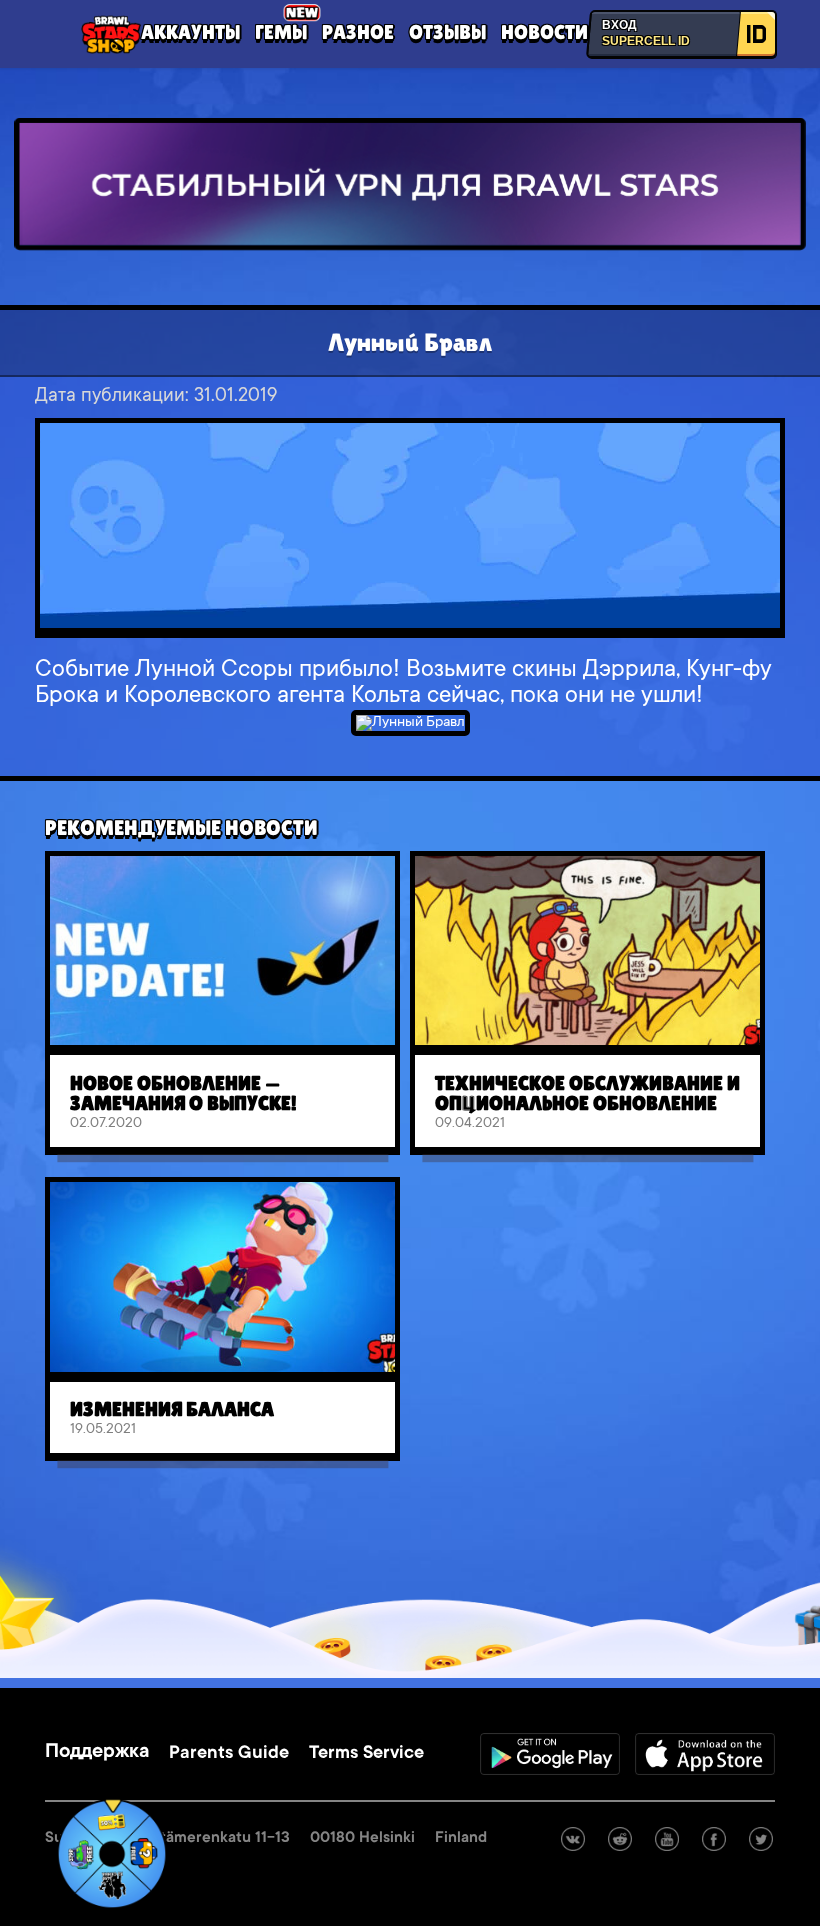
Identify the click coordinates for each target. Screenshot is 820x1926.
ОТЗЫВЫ (447, 32)
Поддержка (97, 1753)
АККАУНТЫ (190, 32)
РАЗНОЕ (358, 32)
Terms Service (366, 1754)
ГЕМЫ (281, 32)
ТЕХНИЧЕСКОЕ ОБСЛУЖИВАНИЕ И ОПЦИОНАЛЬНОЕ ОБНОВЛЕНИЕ (587, 1093)
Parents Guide (229, 1754)
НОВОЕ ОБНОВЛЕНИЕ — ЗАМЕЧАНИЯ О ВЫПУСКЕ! (183, 1093)
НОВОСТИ (544, 32)
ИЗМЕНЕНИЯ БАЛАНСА (172, 1409)
